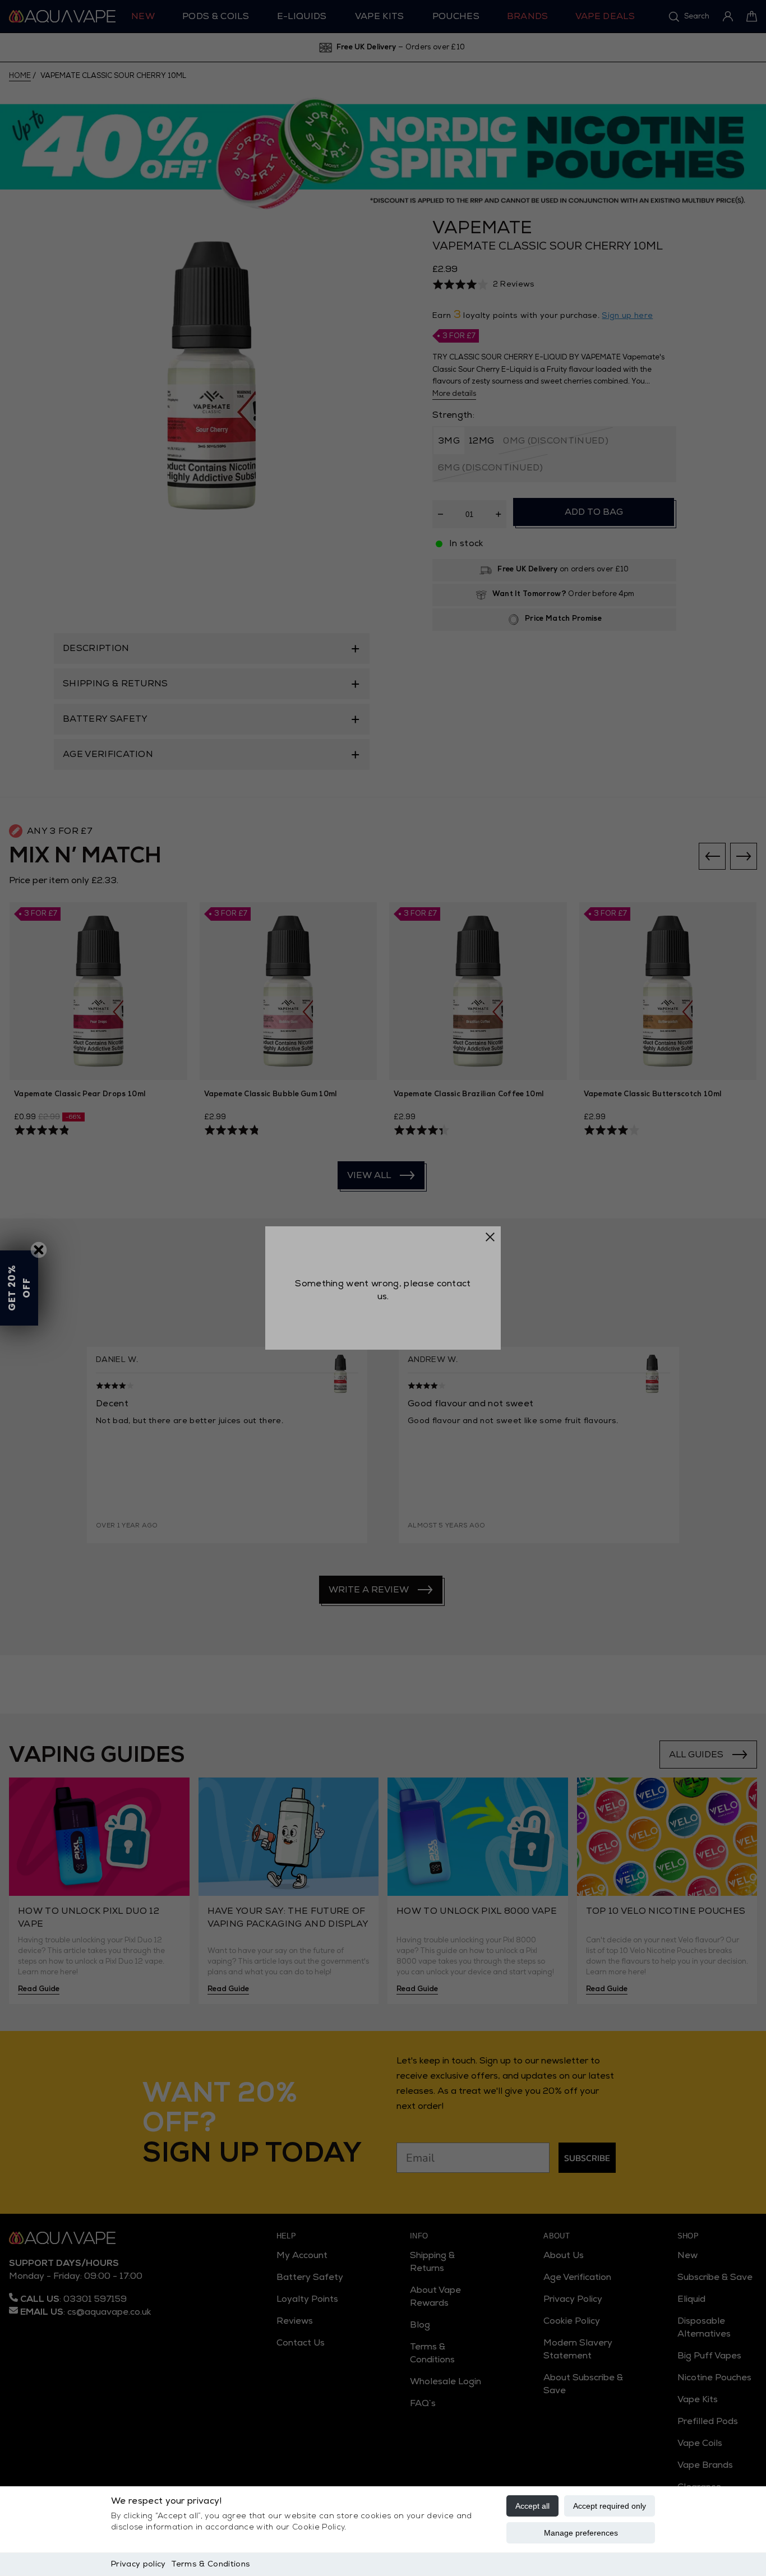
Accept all (532, 2506)
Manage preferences (581, 2533)
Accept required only (610, 2506)
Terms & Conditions (211, 2564)
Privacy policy (138, 2564)
